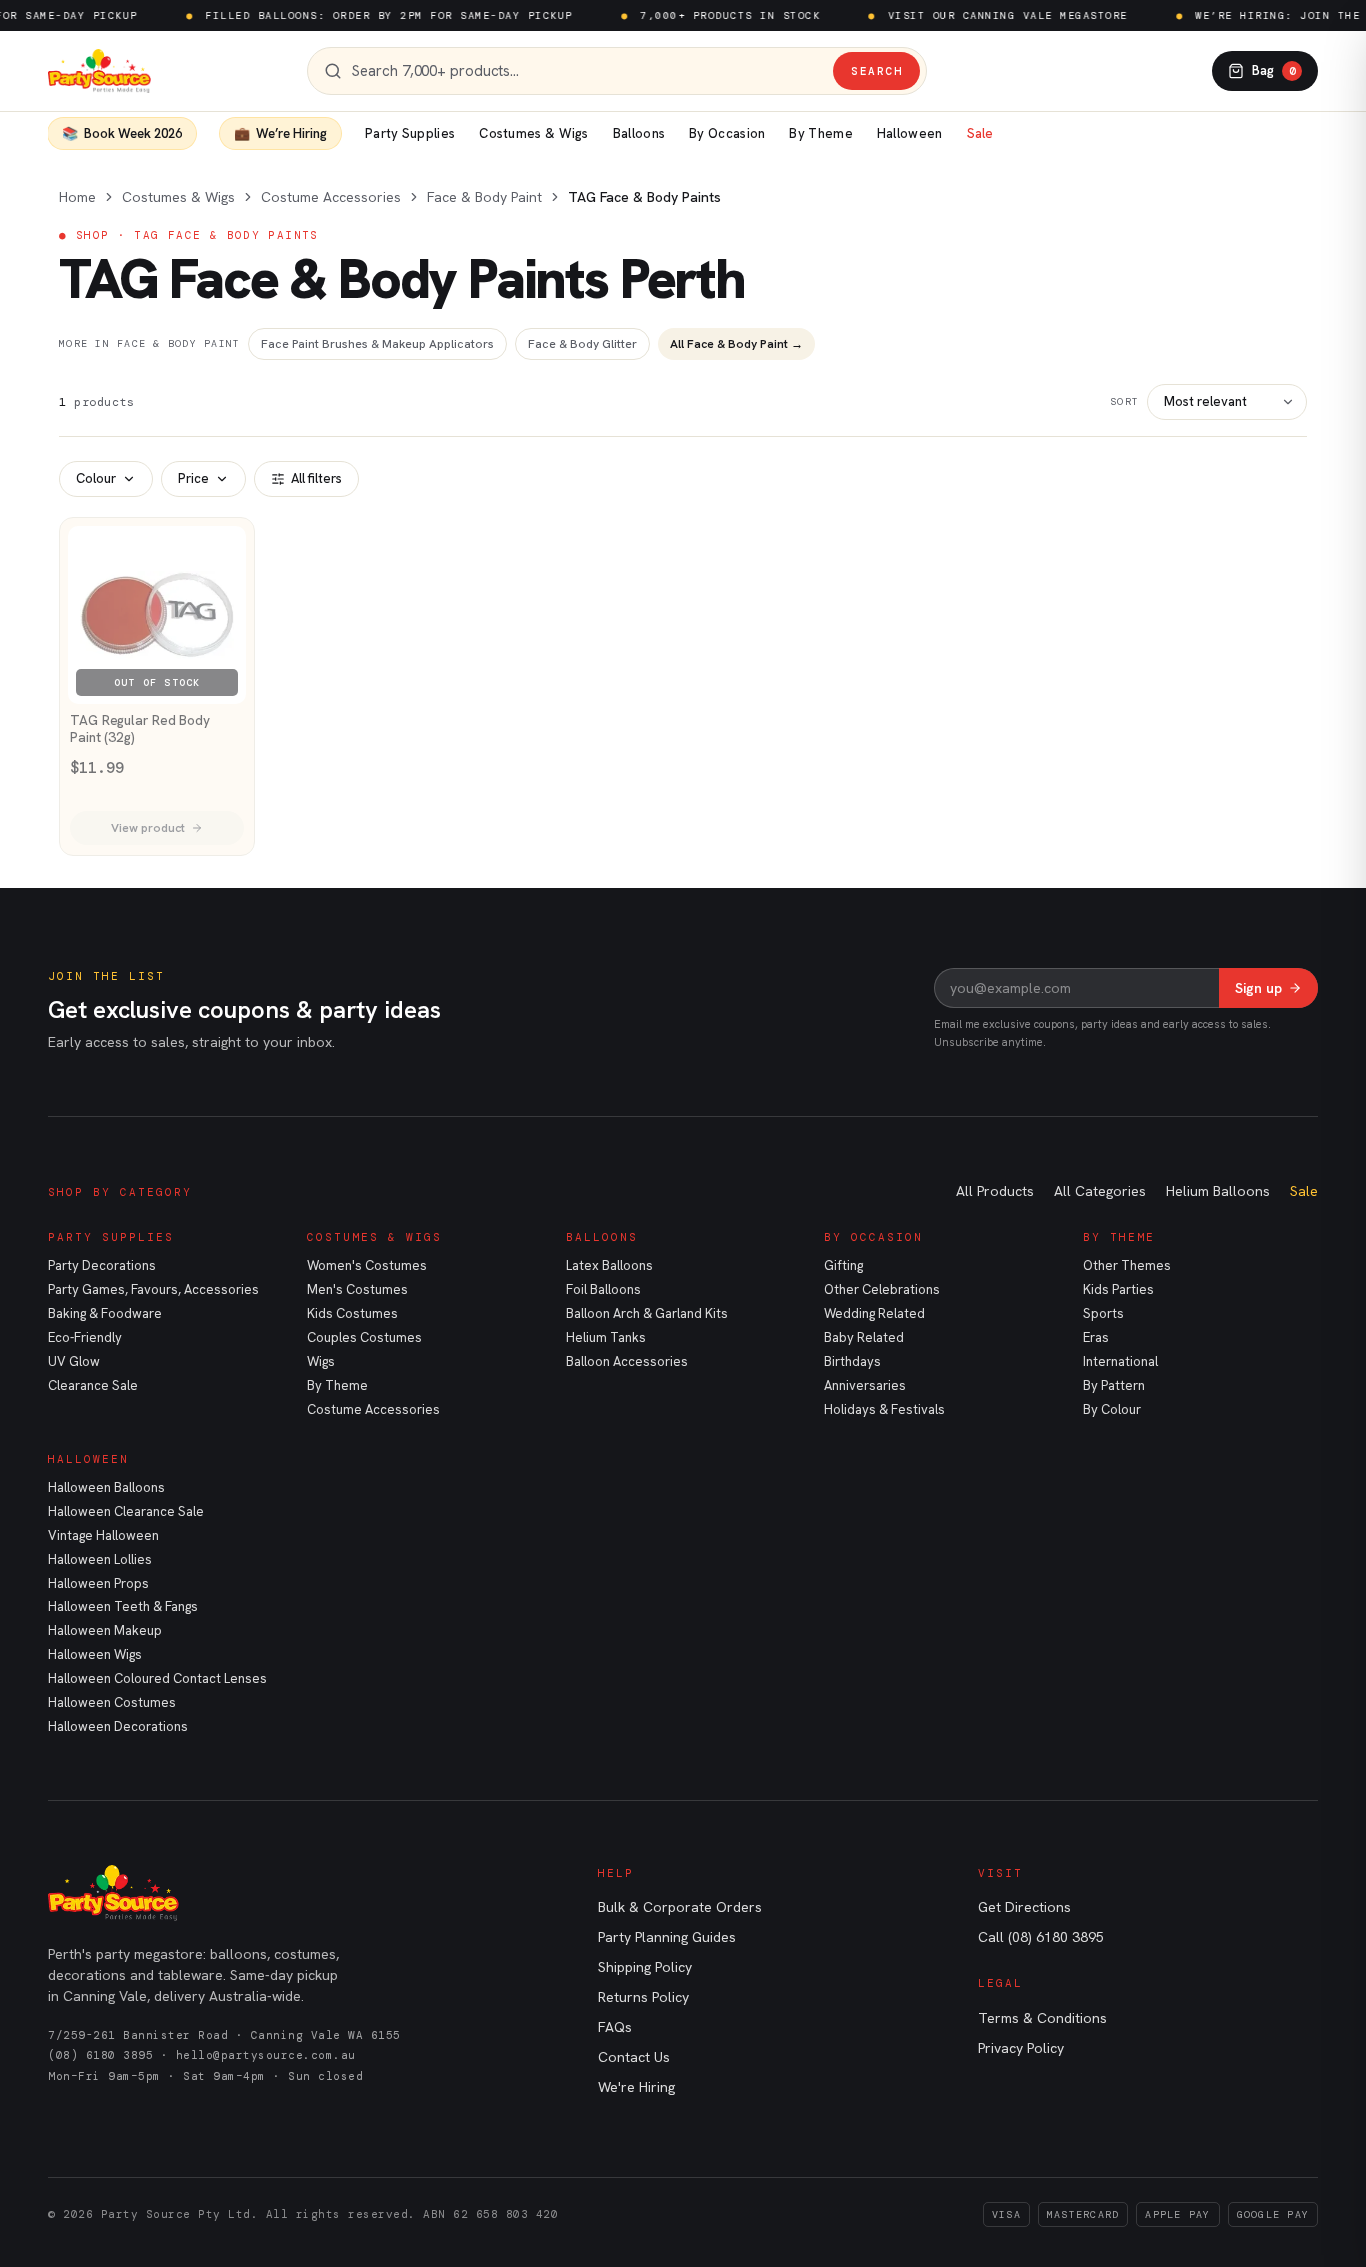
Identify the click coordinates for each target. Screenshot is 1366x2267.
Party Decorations (102, 1265)
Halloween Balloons (106, 1487)
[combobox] (587, 71)
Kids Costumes (352, 1313)
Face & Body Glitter (582, 344)
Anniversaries (865, 1385)
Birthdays (852, 1361)
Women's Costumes (367, 1265)
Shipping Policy (645, 1967)
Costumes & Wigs (534, 133)
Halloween (910, 133)
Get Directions (1024, 1907)
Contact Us (634, 2057)
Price (193, 478)
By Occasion (727, 133)
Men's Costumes (357, 1289)
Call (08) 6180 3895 (1041, 1937)
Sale (980, 133)
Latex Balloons (609, 1265)
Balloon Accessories (627, 1361)
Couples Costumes (364, 1337)
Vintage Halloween (103, 1535)
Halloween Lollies (100, 1559)
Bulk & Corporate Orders (680, 1907)
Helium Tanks (606, 1337)
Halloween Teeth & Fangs (123, 1606)
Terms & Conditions (1042, 2018)
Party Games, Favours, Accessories (153, 1289)
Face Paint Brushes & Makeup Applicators (377, 344)
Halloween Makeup (105, 1630)
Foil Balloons (603, 1289)
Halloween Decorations (118, 1726)
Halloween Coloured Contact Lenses (157, 1678)
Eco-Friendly (85, 1337)
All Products (995, 1191)
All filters (316, 478)
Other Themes (1127, 1265)
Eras (1096, 1337)
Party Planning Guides (667, 1937)
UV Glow (74, 1361)
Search (876, 71)
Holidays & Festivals (884, 1409)
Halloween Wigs (95, 1654)
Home (77, 197)
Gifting (843, 1265)
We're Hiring (636, 2087)
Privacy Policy (1021, 2048)
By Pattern (1114, 1385)
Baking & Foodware (105, 1313)
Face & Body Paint (484, 197)
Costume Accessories (331, 197)
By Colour (1112, 1409)
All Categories (1100, 1191)
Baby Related (864, 1337)
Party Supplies (410, 133)
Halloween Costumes (112, 1702)
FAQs (615, 2027)
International (1120, 1361)
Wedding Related (874, 1313)
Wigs (321, 1361)
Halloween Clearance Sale (126, 1511)
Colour (96, 478)
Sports (1103, 1313)
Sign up (1258, 988)
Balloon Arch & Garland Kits (647, 1313)
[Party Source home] (99, 71)
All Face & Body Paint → (736, 344)
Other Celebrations (882, 1289)
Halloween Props (98, 1583)
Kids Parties (1118, 1289)
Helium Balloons (1218, 1191)
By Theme (820, 133)
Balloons (639, 133)
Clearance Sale (93, 1385)
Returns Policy (643, 1997)
